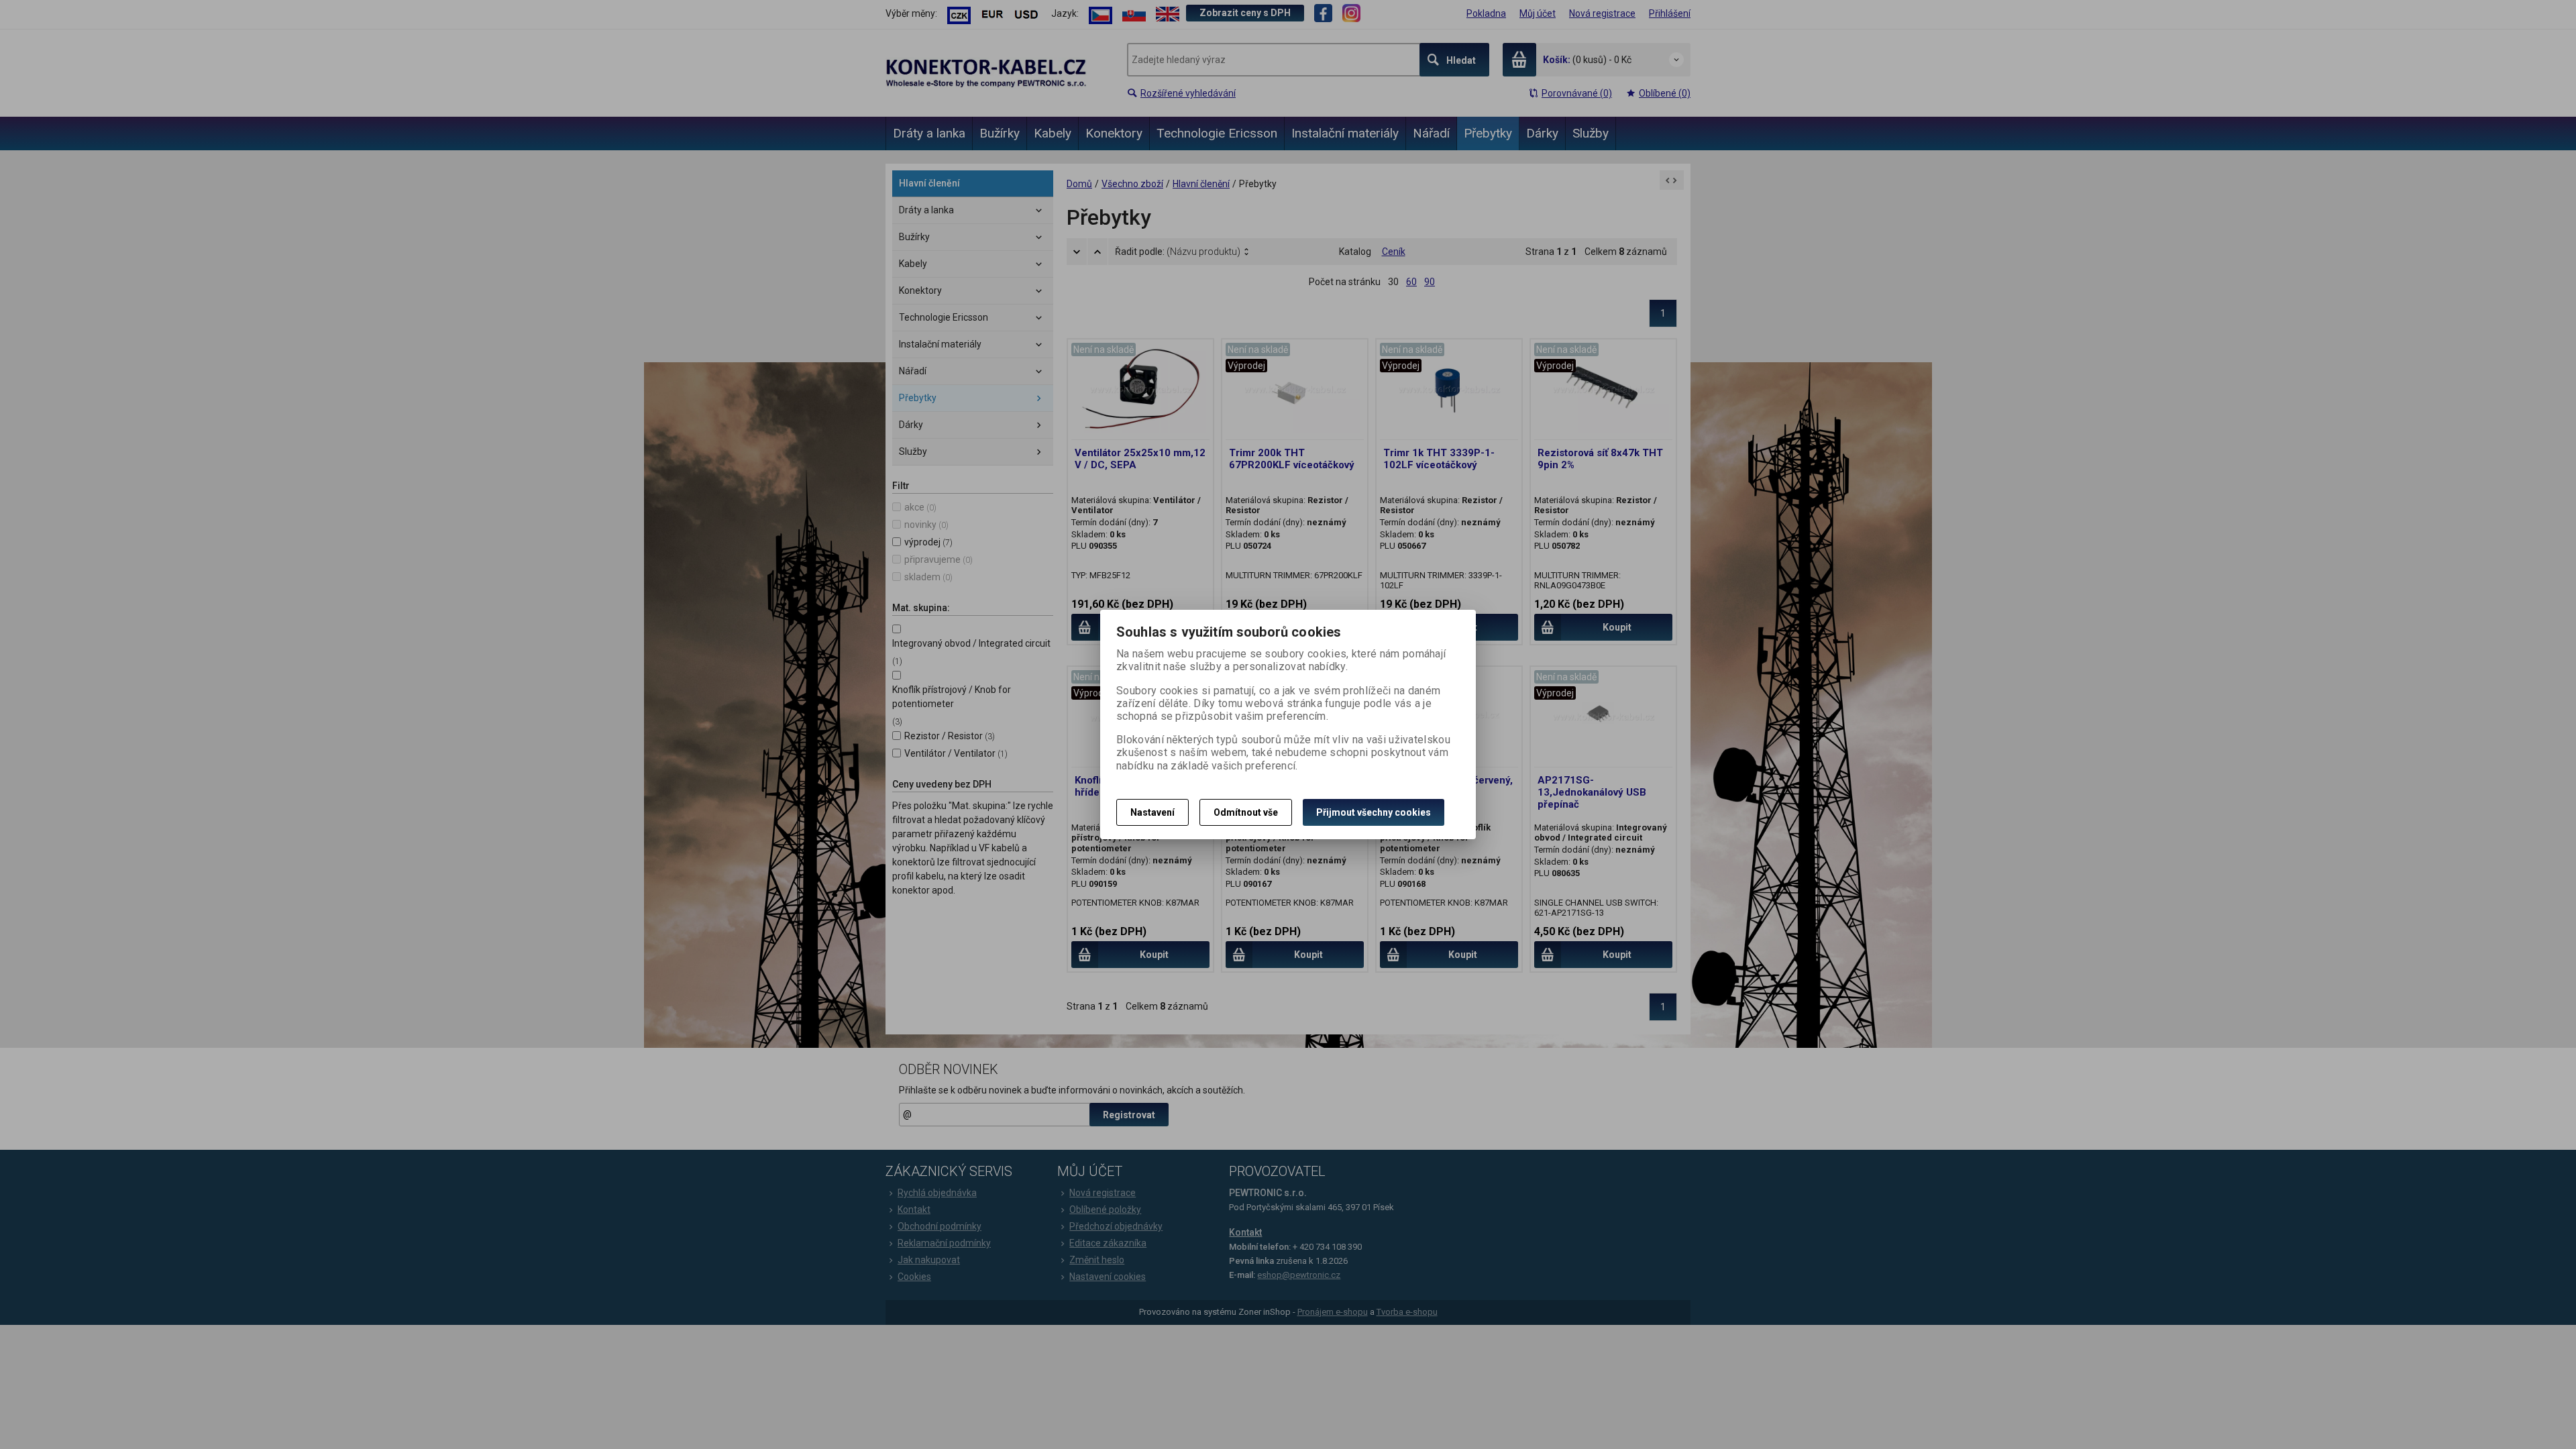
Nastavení (1152, 812)
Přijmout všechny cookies (1374, 812)
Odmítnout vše (1246, 812)
